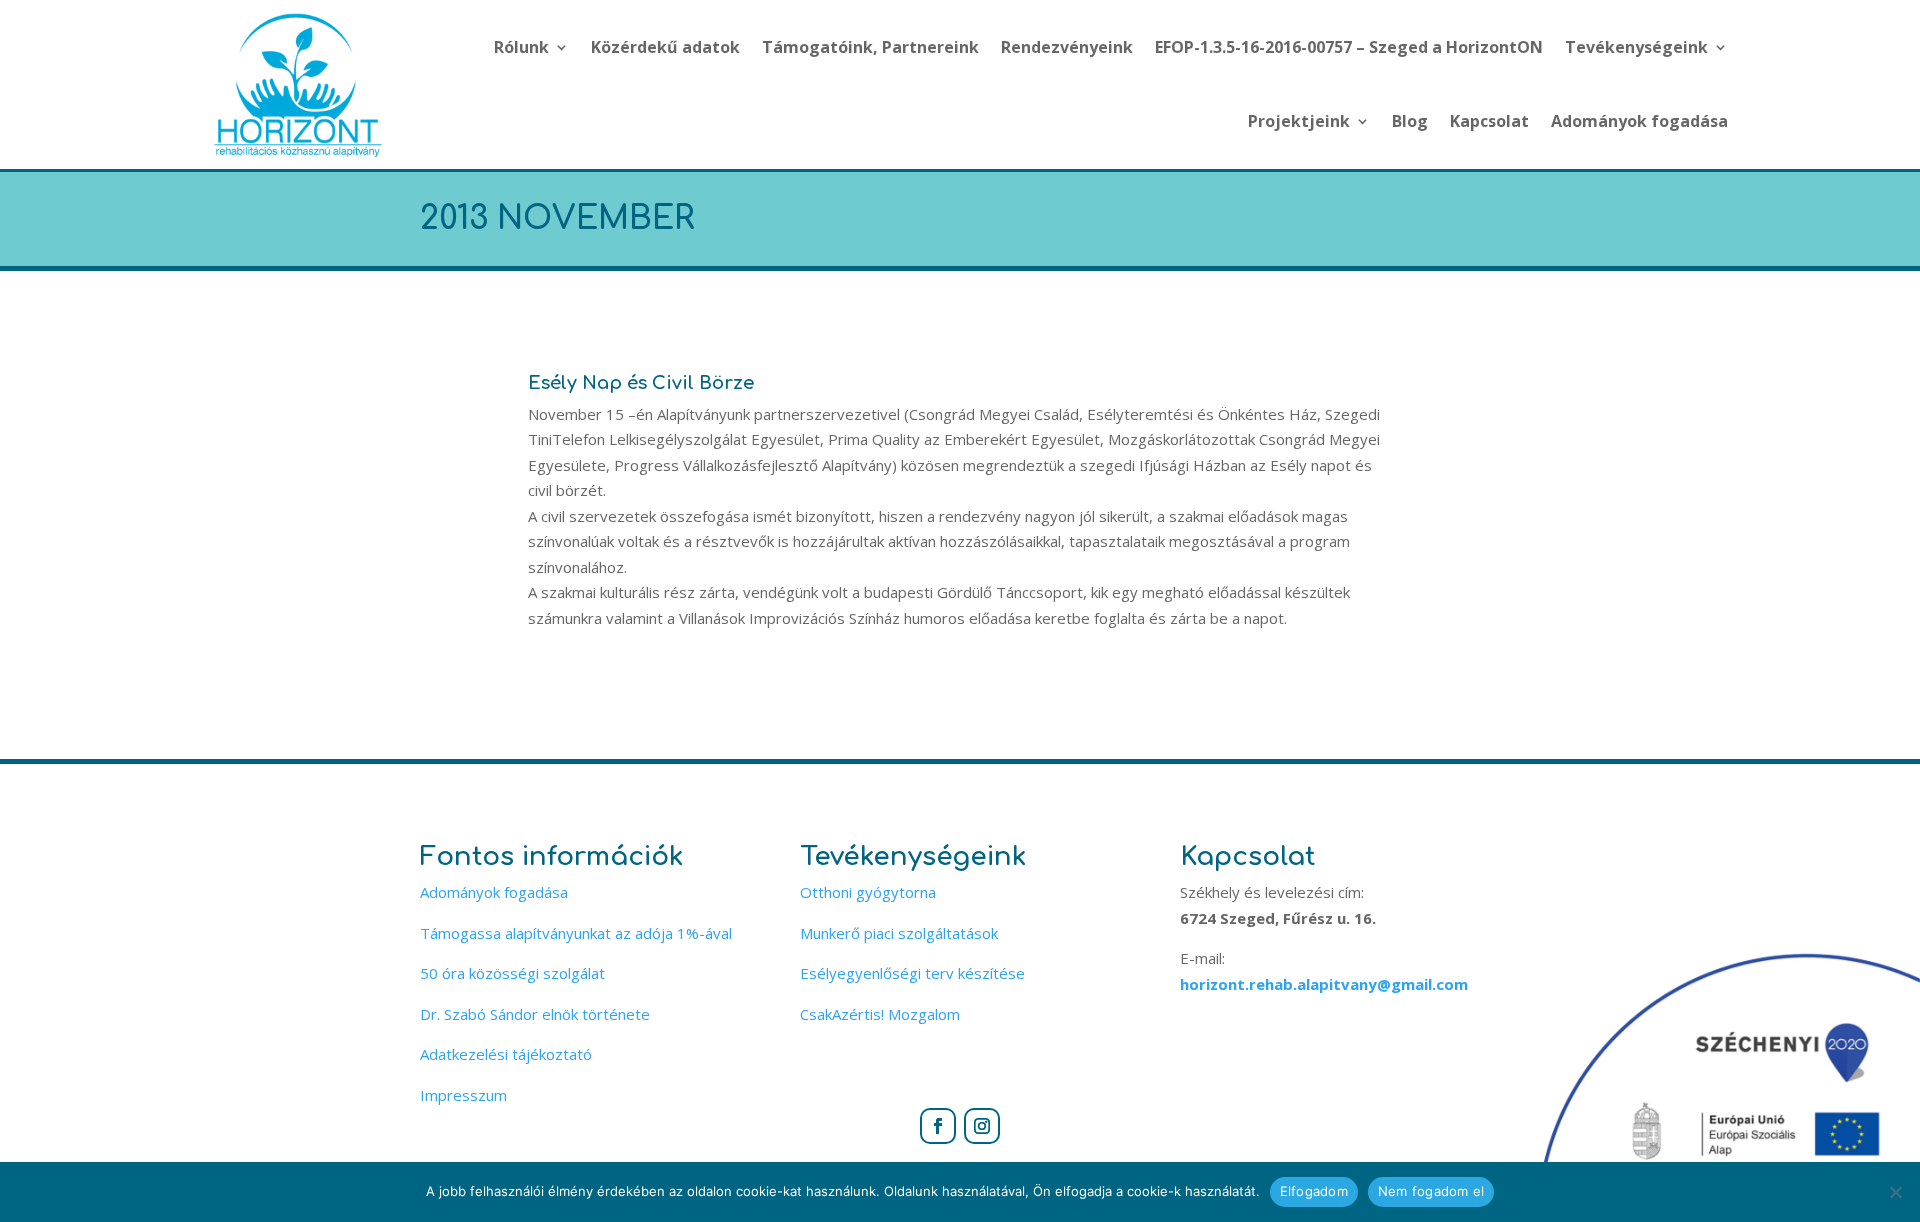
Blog (1410, 121)
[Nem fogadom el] (1895, 1192)
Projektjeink (1299, 121)
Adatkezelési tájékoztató (506, 1054)
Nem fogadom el (1431, 1191)
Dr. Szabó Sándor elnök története (535, 1014)
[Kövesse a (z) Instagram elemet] (982, 1126)
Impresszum (463, 1095)
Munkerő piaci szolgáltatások (899, 933)
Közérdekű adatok (665, 47)
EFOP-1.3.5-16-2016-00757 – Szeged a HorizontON (1349, 47)
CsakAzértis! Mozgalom (880, 1014)
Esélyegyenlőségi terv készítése (912, 973)
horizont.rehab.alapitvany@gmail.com (1324, 984)
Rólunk (521, 47)
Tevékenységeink (1636, 47)
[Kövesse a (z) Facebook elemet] (938, 1126)
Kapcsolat (1489, 121)
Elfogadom (1314, 1191)
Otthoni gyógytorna (868, 892)
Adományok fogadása (1639, 121)
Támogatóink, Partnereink (870, 47)
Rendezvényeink (1067, 47)
